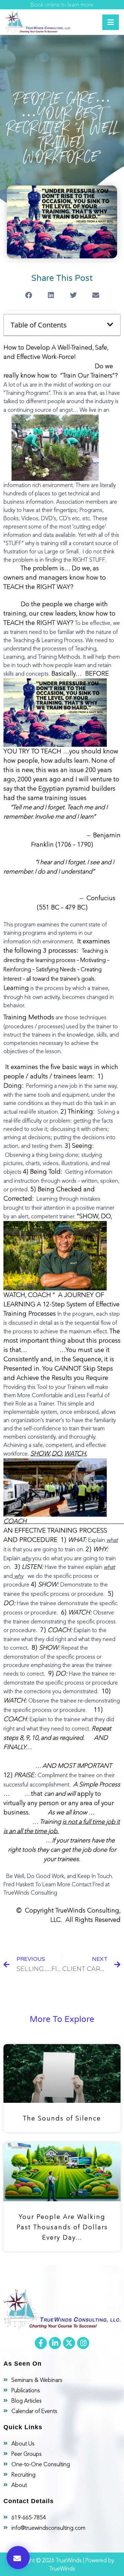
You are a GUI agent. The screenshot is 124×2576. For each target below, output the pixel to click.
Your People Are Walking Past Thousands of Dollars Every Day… (62, 2227)
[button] (18, 2558)
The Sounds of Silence (62, 2118)
